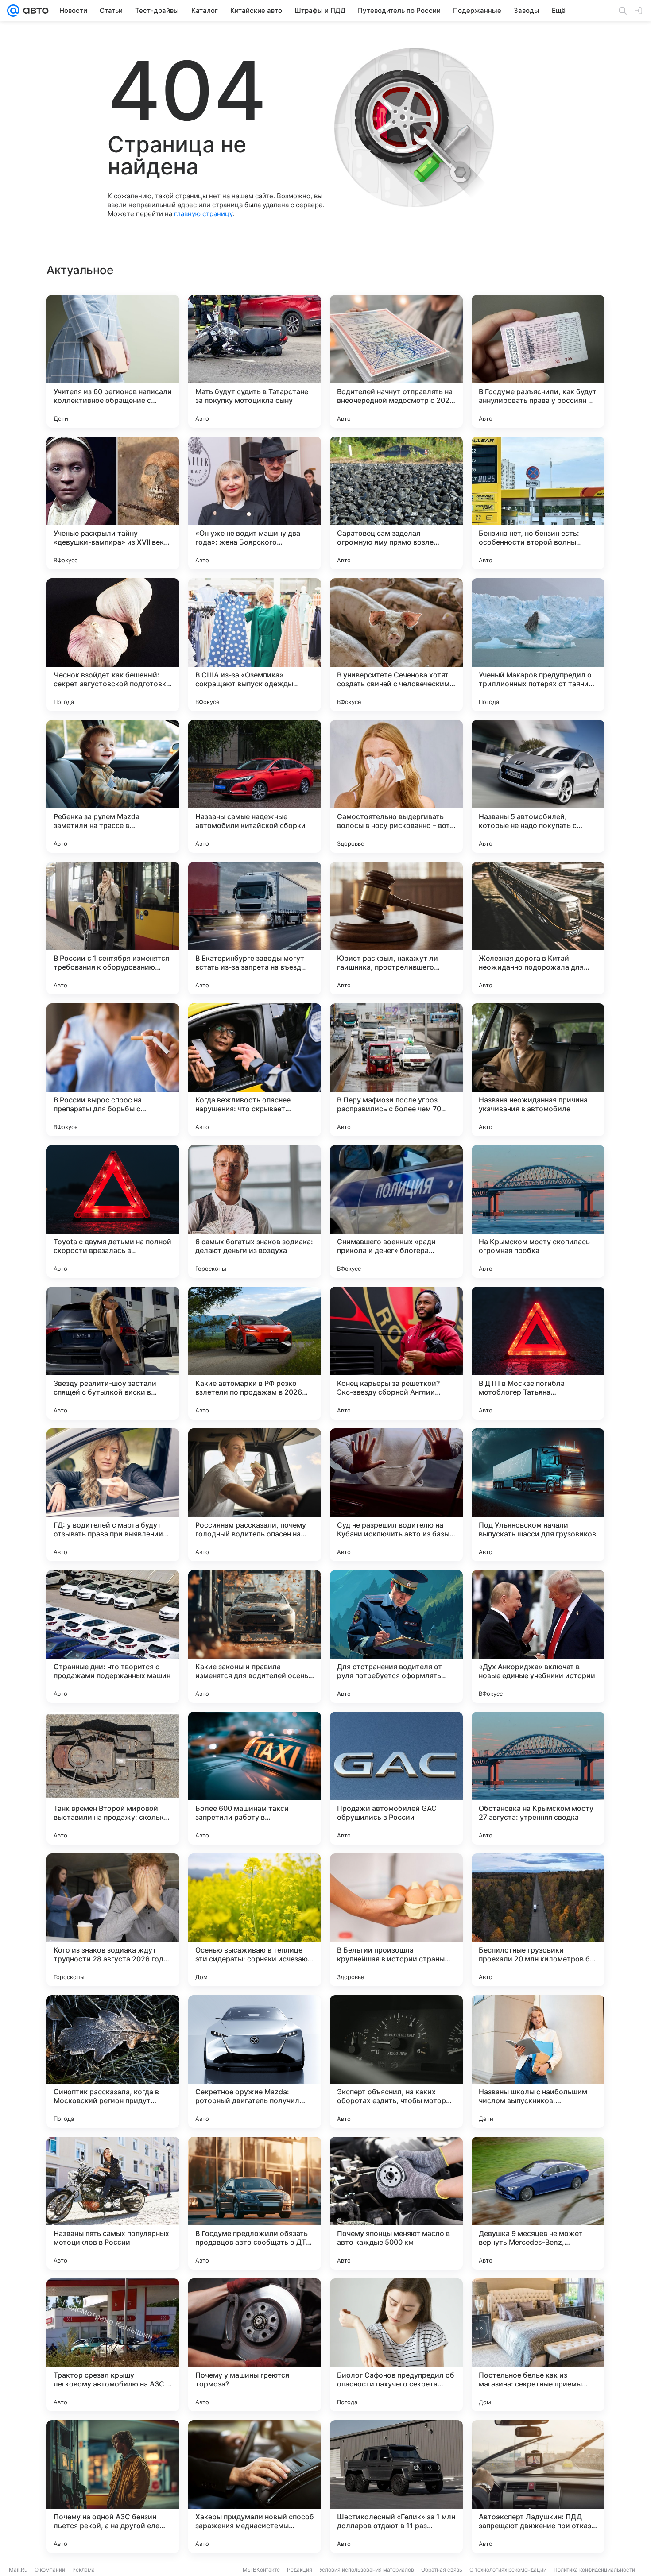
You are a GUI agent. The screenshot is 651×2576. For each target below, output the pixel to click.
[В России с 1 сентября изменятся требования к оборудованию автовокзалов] (113, 928)
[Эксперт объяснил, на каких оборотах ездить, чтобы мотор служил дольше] (396, 2062)
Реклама (83, 2570)
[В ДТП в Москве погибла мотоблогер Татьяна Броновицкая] (538, 1353)
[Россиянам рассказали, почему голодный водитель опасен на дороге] (255, 1495)
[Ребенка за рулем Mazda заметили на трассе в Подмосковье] (113, 786)
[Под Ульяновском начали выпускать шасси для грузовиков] (538, 1495)
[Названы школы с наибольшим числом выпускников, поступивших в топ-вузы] (538, 2062)
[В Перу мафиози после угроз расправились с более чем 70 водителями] (396, 1070)
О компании (50, 2570)
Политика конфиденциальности (594, 2570)
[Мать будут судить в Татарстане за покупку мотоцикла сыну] (255, 361)
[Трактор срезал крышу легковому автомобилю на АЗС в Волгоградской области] (113, 2345)
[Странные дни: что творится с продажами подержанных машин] (113, 1636)
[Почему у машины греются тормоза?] (255, 2345)
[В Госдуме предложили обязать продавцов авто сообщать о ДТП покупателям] (255, 2203)
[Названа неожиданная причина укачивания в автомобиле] (538, 1070)
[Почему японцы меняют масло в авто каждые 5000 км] (396, 2203)
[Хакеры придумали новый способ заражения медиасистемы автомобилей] (255, 2487)
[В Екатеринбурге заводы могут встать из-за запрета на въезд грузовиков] (255, 928)
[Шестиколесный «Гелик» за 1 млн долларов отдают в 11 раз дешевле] (396, 2487)
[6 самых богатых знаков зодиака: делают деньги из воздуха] (255, 1211)
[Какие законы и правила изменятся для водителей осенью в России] (255, 1636)
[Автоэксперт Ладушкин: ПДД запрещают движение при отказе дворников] (538, 2487)
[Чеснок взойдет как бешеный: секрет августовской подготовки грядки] (113, 645)
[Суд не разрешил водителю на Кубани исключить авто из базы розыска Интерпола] (396, 1495)
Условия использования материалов (367, 2570)
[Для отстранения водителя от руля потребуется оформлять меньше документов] (396, 1636)
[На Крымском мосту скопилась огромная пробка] (538, 1211)
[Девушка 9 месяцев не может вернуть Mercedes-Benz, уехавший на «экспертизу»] (538, 2203)
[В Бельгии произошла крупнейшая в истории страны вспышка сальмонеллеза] (396, 1920)
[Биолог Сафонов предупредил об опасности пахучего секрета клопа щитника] (396, 2345)
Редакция (300, 2570)
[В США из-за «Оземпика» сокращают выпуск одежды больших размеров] (255, 645)
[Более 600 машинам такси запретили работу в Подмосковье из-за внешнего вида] (255, 1778)
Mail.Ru (18, 2570)
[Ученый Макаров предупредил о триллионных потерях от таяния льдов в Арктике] (538, 645)
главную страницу (203, 214)
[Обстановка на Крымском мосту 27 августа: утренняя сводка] (538, 1778)
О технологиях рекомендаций (508, 2570)
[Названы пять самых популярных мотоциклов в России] (113, 2203)
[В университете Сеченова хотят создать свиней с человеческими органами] (396, 645)
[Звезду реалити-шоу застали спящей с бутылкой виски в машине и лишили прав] (113, 1353)
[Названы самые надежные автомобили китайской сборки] (255, 786)
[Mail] (13, 11)
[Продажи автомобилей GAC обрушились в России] (396, 1778)
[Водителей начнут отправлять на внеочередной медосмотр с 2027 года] (396, 361)
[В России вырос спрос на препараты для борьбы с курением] (113, 1070)
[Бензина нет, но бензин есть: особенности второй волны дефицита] (538, 503)
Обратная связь (442, 2570)
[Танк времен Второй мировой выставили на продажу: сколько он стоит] (113, 1778)
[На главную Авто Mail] (34, 11)
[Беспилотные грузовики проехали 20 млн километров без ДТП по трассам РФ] (538, 1920)
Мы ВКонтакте (261, 2570)
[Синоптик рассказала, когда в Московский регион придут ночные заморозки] (113, 2062)
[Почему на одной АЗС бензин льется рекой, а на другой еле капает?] (113, 2487)
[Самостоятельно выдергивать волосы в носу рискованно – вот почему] (396, 786)
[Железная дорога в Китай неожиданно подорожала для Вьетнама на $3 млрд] (538, 928)
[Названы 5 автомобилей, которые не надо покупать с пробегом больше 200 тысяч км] (538, 786)
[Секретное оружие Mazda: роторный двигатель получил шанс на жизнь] (255, 2062)
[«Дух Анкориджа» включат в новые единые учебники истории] (538, 1636)
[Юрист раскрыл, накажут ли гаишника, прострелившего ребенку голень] (396, 928)
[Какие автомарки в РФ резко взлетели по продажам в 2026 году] (255, 1353)
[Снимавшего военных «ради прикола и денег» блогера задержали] (396, 1211)
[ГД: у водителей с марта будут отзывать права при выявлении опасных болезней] (113, 1495)
